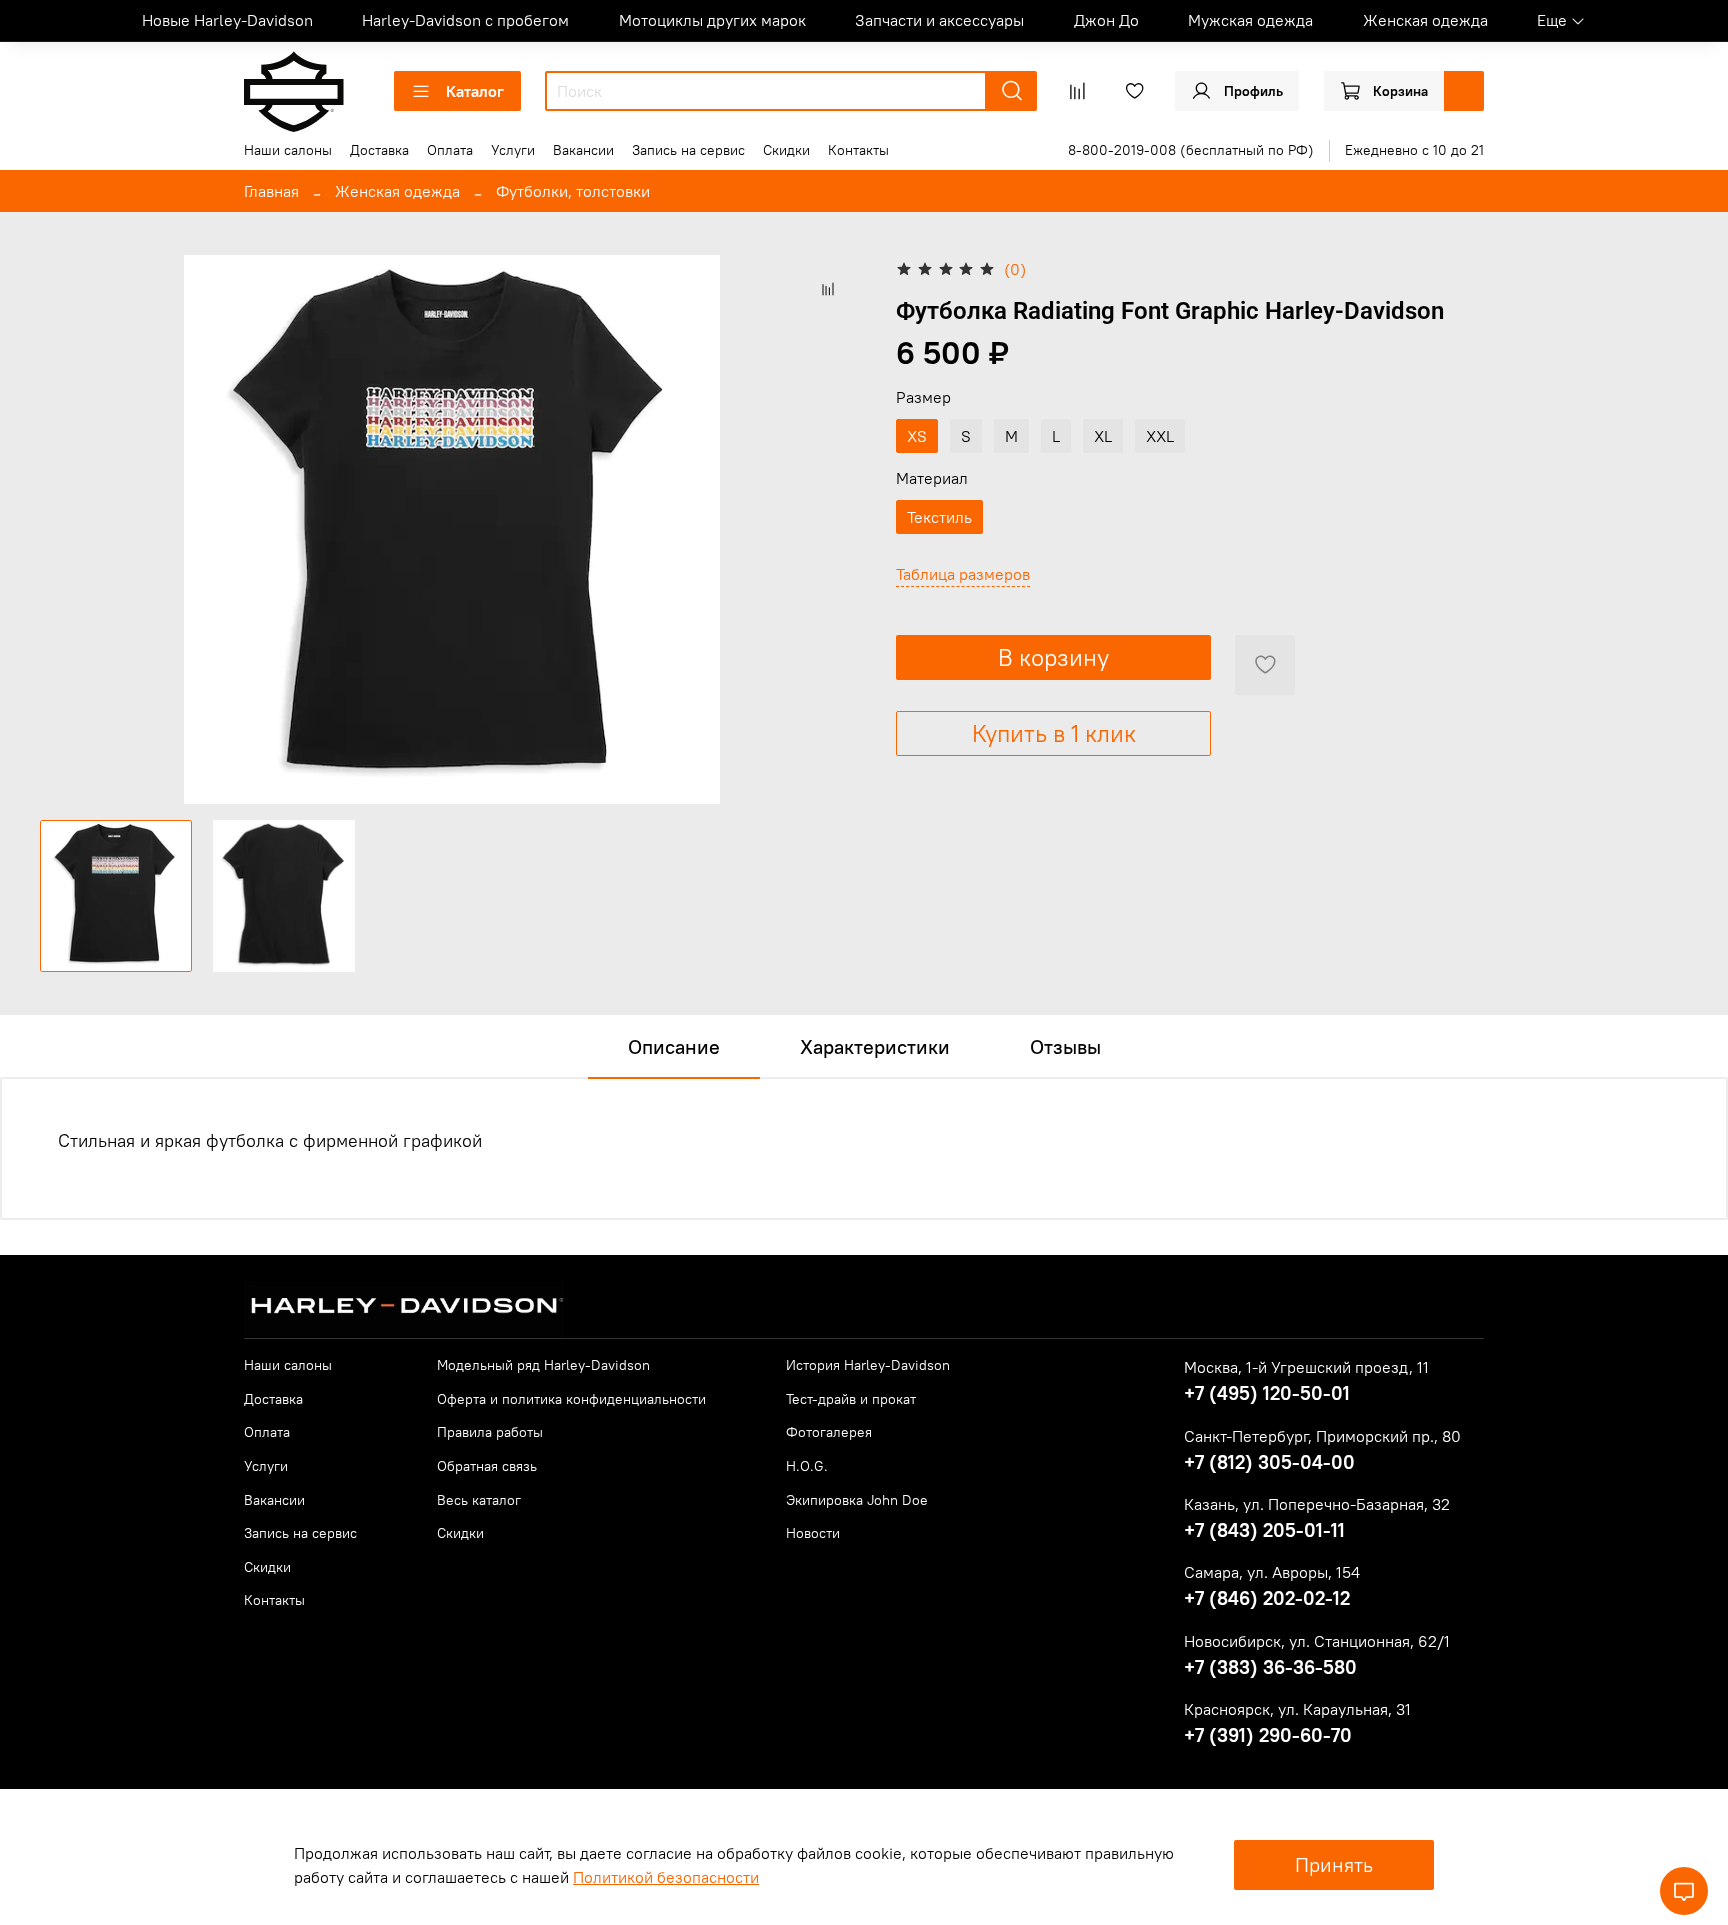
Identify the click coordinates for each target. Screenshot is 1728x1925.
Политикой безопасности (666, 1877)
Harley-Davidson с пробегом (465, 20)
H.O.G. (807, 1466)
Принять (1334, 1864)
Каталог (475, 91)
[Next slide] (832, 530)
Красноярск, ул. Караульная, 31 (1297, 1709)
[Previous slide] (72, 530)
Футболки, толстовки (573, 191)
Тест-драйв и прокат (851, 1399)
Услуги (513, 150)
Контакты (858, 150)
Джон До (1106, 20)
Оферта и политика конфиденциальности (571, 1399)
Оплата (450, 150)
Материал (932, 478)
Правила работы (490, 1432)
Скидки (786, 150)
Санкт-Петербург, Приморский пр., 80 (1322, 1436)
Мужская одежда (1250, 20)
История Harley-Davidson (868, 1365)
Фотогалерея (829, 1432)
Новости (813, 1533)
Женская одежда (1425, 20)
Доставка (379, 150)
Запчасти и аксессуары (939, 20)
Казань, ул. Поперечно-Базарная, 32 (1317, 1504)
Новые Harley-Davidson (227, 20)
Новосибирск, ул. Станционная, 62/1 (1317, 1641)
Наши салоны (288, 150)
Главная (271, 191)
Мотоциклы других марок (712, 20)
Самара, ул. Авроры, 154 (1272, 1572)
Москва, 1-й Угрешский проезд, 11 (1306, 1367)
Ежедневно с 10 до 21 (1414, 150)
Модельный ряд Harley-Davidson (543, 1365)
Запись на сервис (688, 150)
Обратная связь (487, 1466)
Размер (923, 397)
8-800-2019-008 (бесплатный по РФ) (1191, 150)
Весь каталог (479, 1500)
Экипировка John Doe (857, 1500)
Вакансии (583, 150)
